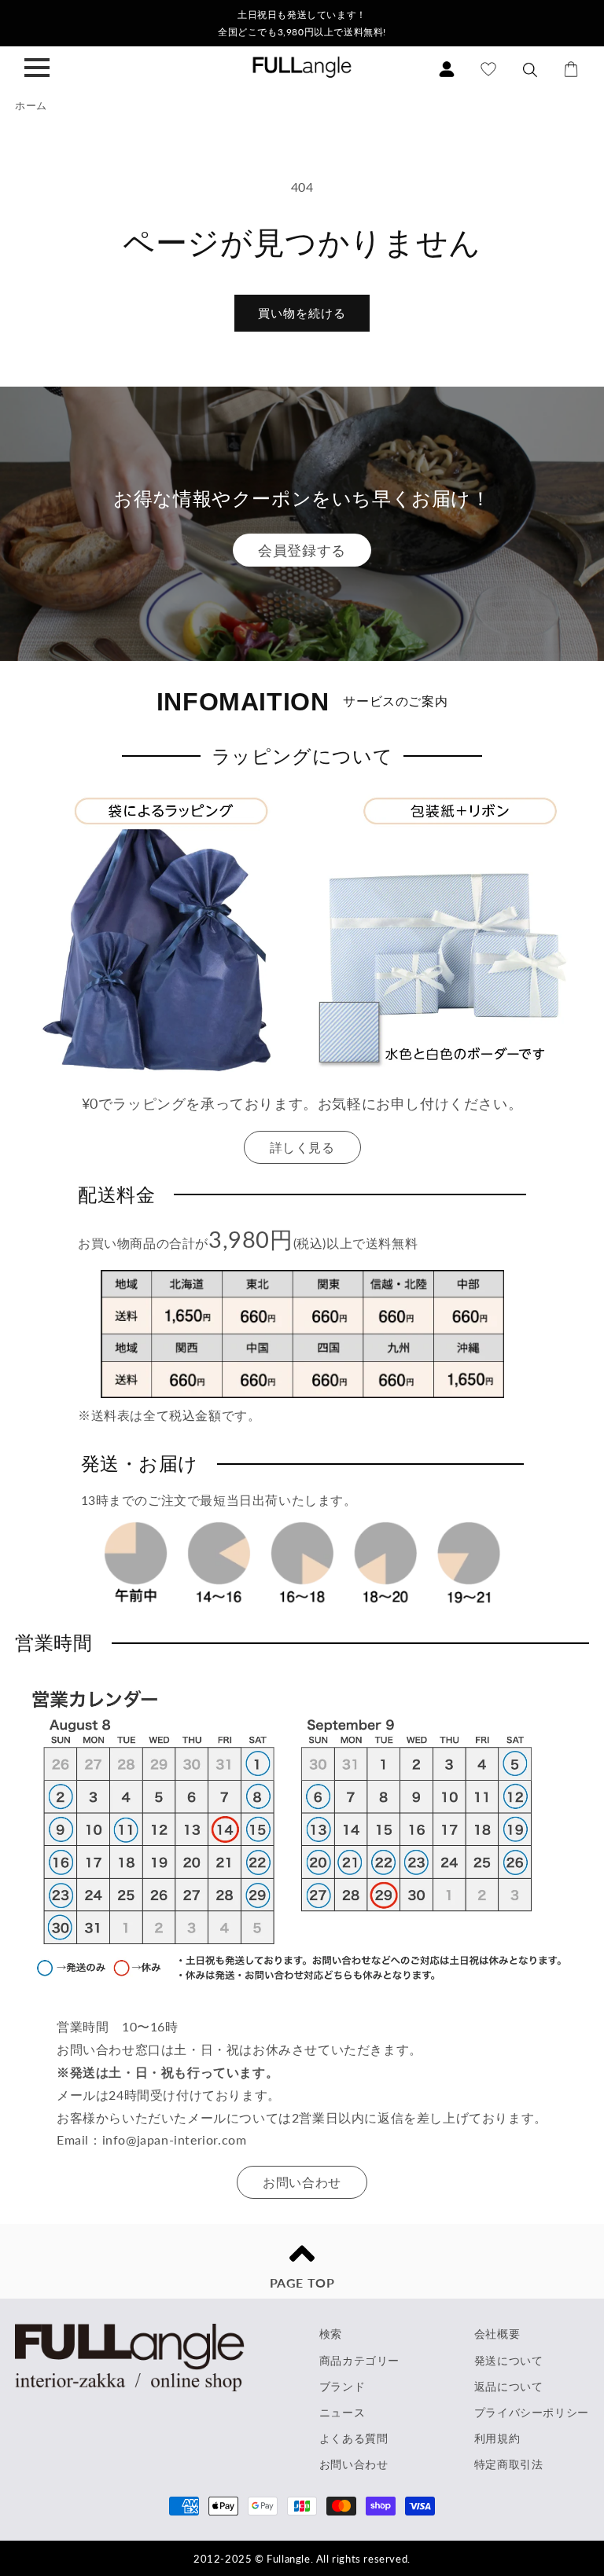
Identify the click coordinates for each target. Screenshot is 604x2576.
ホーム (31, 105)
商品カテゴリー (359, 2360)
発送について (509, 2360)
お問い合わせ (302, 2182)
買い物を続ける (302, 313)
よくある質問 (354, 2438)
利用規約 (497, 2438)
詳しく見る (302, 1147)
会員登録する (302, 550)
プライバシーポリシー (532, 2412)
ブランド (342, 2386)
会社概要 (497, 2334)
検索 (331, 2334)
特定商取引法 (509, 2464)
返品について (509, 2386)
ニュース (342, 2412)
